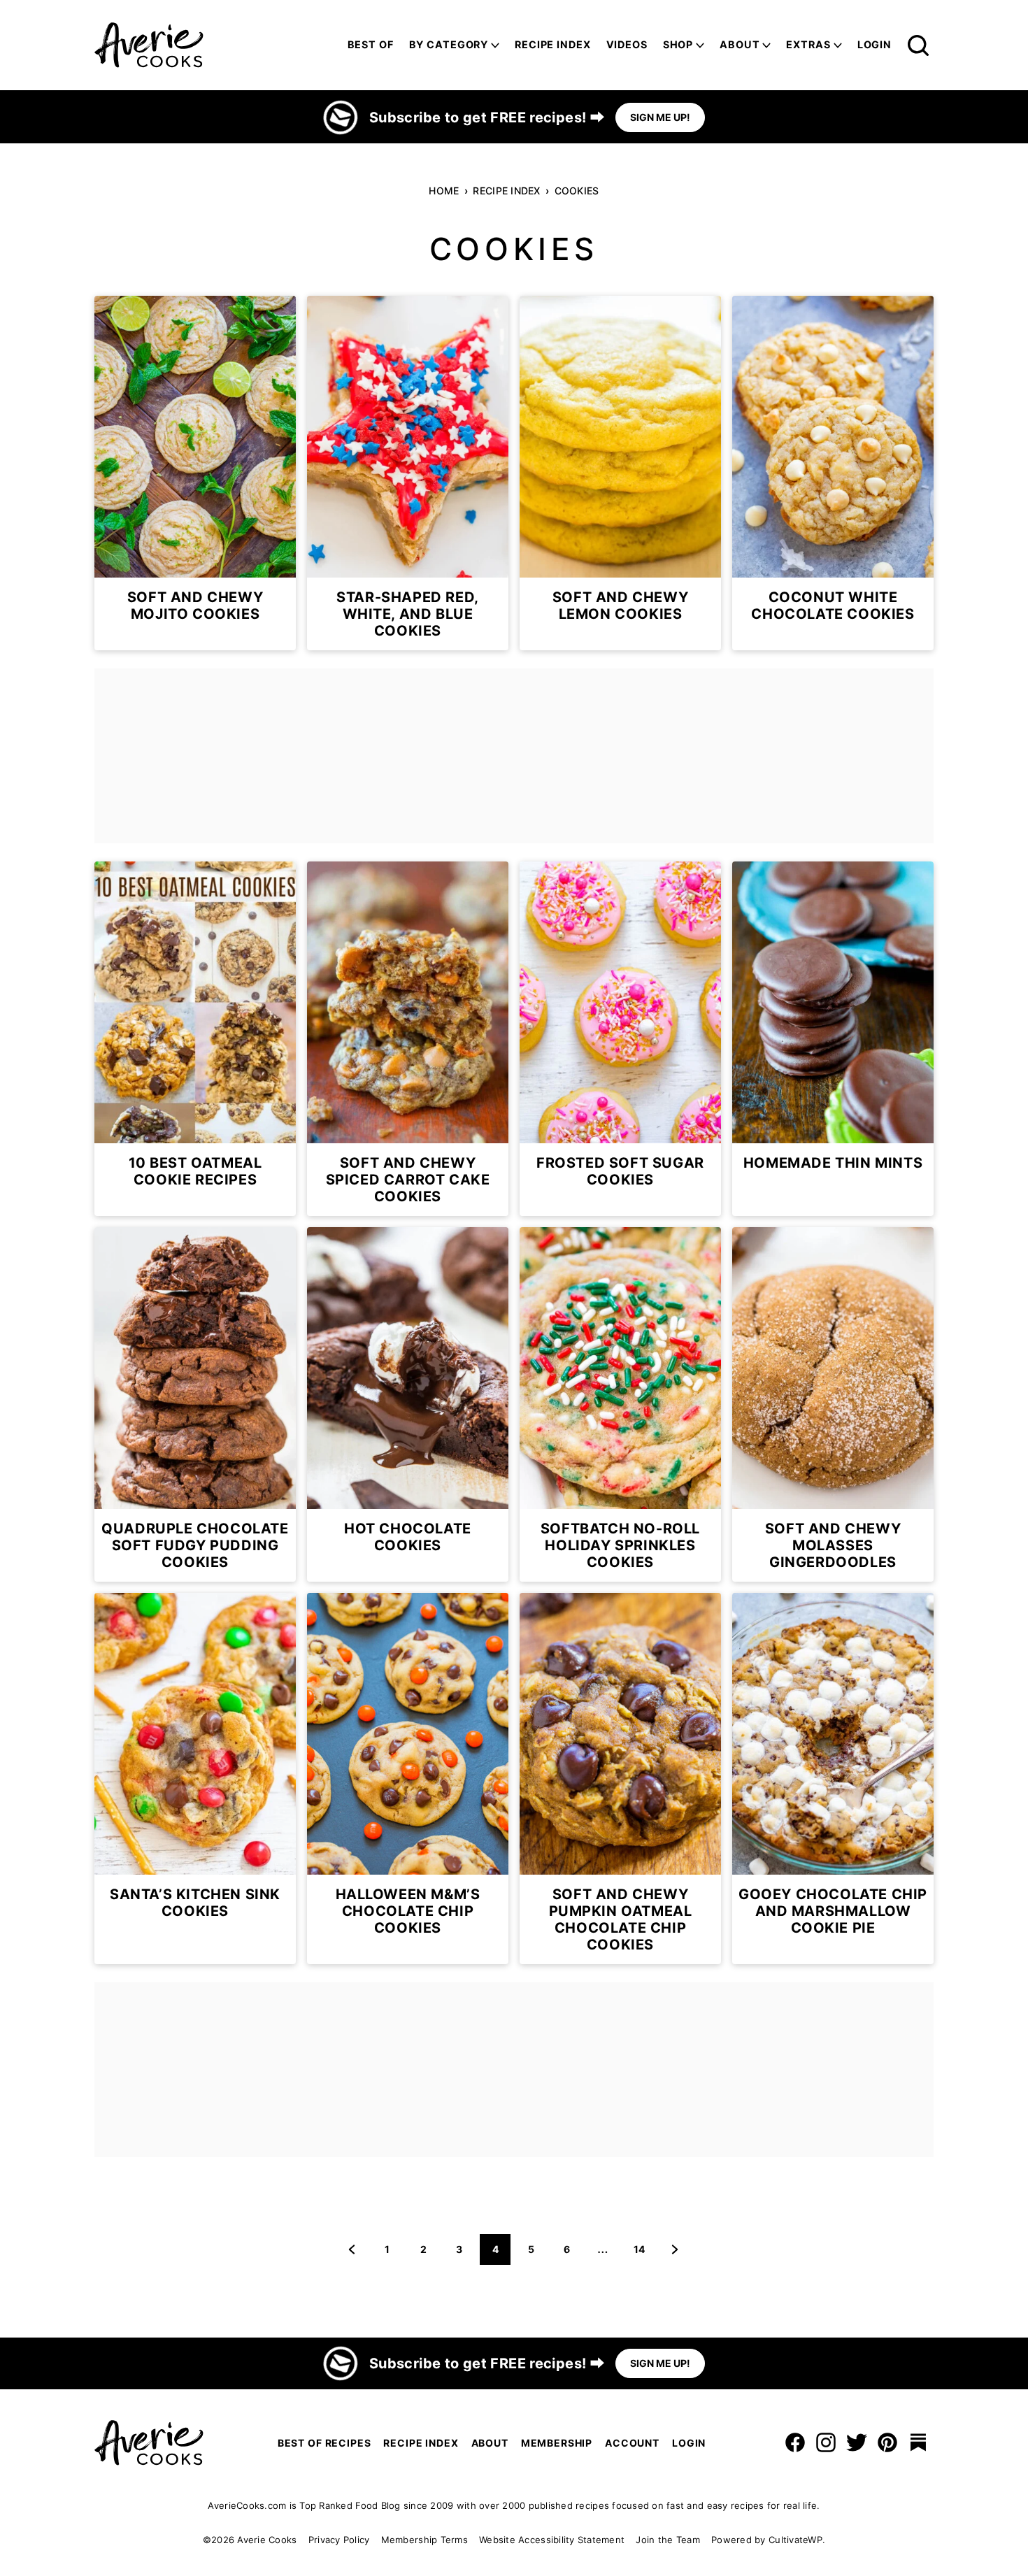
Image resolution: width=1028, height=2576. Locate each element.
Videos (627, 44)
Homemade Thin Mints (833, 1163)
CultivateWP (795, 2540)
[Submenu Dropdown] (495, 45)
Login (874, 44)
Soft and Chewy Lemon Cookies (620, 606)
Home (444, 191)
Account (632, 2443)
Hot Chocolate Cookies (408, 1537)
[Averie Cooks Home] (149, 45)
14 (644, 2254)
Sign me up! (660, 117)
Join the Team (668, 2540)
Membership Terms (424, 2540)
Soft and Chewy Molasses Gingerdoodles (833, 1545)
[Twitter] (857, 2442)
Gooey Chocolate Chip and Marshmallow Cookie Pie (833, 1911)
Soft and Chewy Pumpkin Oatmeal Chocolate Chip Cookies (621, 1919)
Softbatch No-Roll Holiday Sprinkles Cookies (620, 1545)
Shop (678, 44)
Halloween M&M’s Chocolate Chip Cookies (408, 1911)
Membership (557, 2443)
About (740, 44)
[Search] (918, 45)
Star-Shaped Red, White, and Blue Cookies (408, 614)
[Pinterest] (887, 2442)
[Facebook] (795, 2442)
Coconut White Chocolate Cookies (833, 606)
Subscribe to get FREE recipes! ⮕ (487, 117)
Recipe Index (552, 44)
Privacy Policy (339, 2540)
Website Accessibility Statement (552, 2540)
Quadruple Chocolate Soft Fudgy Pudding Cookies (195, 1545)
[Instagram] (826, 2442)
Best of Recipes (324, 2443)
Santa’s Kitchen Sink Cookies (195, 1903)
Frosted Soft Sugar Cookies (620, 1171)
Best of (371, 44)
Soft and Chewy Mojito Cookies (195, 606)
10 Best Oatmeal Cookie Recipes (195, 1171)
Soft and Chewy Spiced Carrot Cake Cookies (408, 1180)
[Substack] (918, 2442)
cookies (577, 191)
